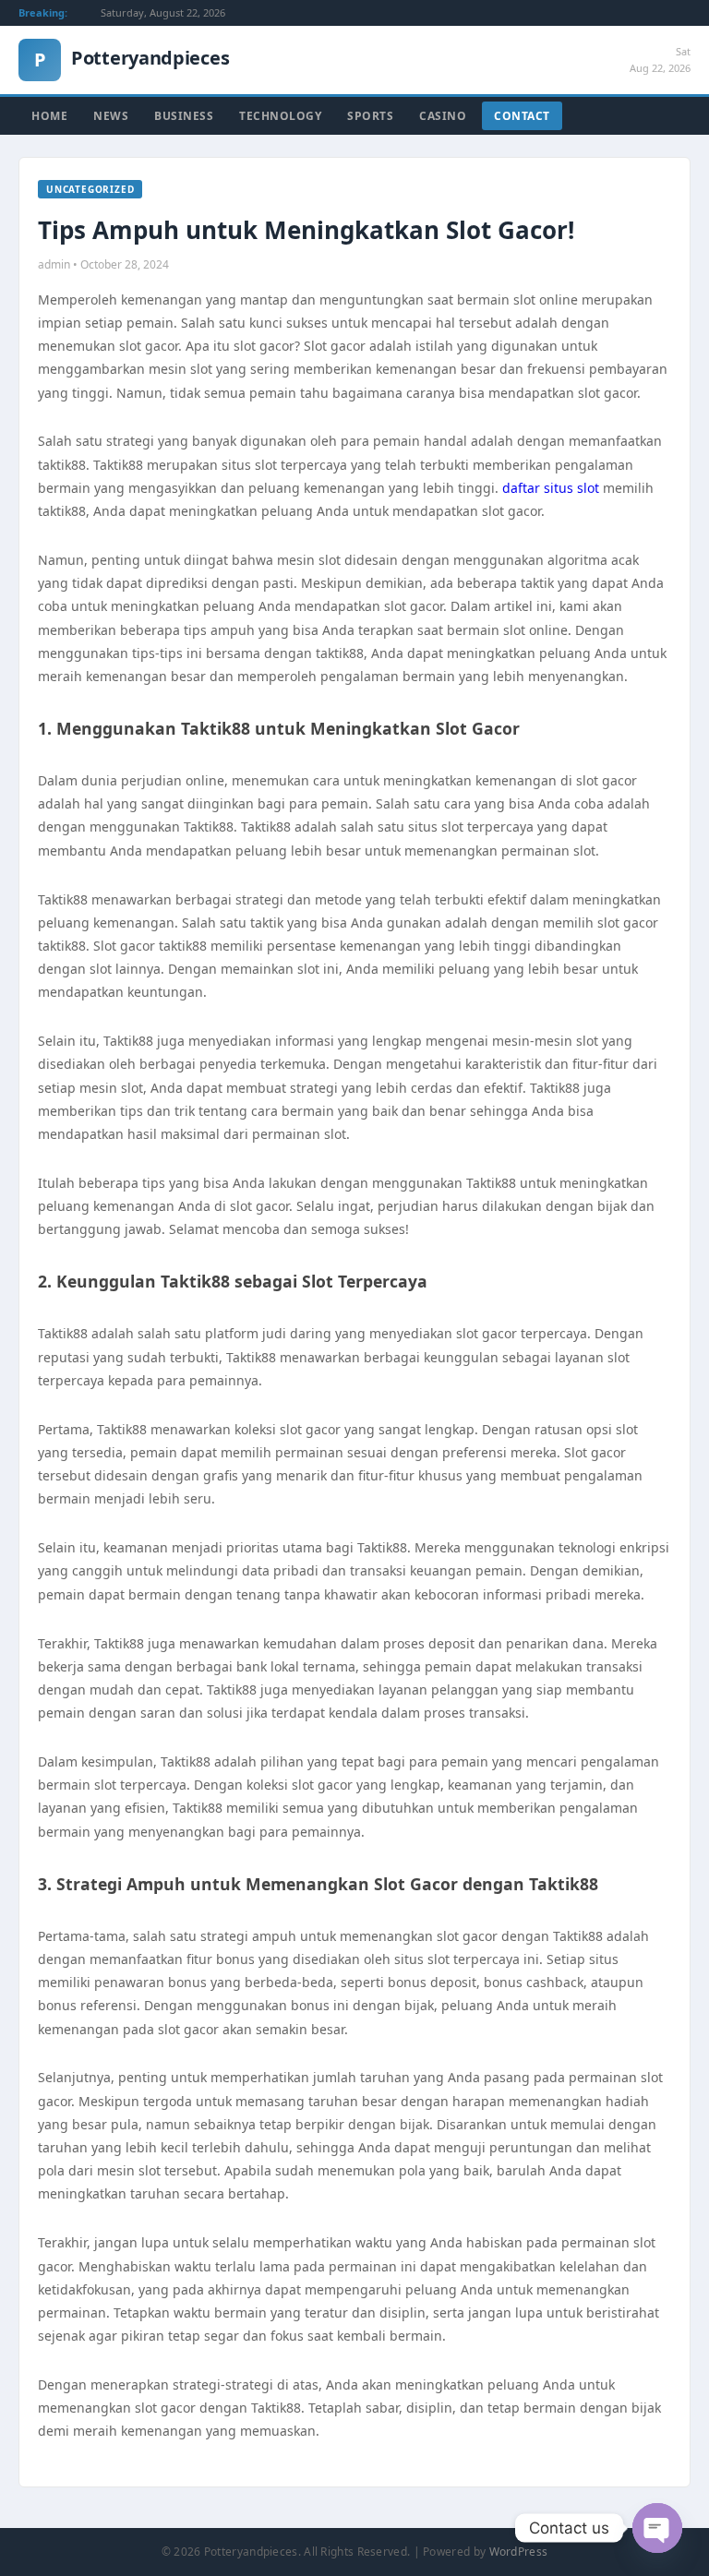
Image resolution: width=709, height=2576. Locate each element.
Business (184, 116)
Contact (522, 116)
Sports (370, 116)
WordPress (519, 2552)
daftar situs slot (551, 488)
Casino (443, 116)
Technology (280, 116)
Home (49, 116)
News (111, 116)
